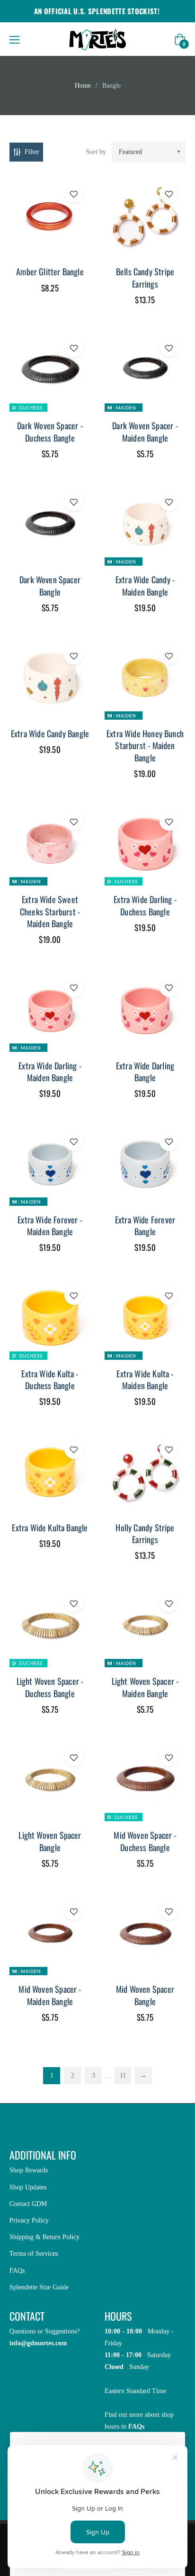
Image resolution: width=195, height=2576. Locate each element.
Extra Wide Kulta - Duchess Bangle (50, 1379)
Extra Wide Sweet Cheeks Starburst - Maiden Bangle (50, 911)
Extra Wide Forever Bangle (145, 1225)
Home (83, 86)
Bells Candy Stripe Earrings (145, 277)
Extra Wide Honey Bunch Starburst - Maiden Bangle (145, 745)
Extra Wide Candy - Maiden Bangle (145, 585)
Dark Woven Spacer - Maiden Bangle (145, 431)
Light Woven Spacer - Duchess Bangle (50, 1687)
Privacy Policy (29, 2220)
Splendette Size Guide (39, 2287)
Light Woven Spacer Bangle (50, 1841)
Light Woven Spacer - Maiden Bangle (145, 1687)
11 (123, 2075)
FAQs (17, 2271)
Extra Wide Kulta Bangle (50, 1528)
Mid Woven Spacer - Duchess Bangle (145, 1841)
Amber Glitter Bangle (50, 271)
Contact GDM (28, 2204)
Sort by (96, 152)
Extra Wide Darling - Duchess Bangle (145, 905)
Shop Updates (28, 2187)
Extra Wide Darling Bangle (145, 1071)
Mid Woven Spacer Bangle (145, 1995)
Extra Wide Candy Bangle (50, 733)
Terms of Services (34, 2254)
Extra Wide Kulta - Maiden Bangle (145, 1379)
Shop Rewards (29, 2170)
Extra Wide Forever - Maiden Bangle (50, 1225)
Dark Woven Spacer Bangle (50, 585)
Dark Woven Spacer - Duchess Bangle (50, 431)
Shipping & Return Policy (44, 2237)
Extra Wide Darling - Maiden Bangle (50, 1071)
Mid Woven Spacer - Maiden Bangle (50, 1995)
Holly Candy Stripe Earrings (145, 1533)
